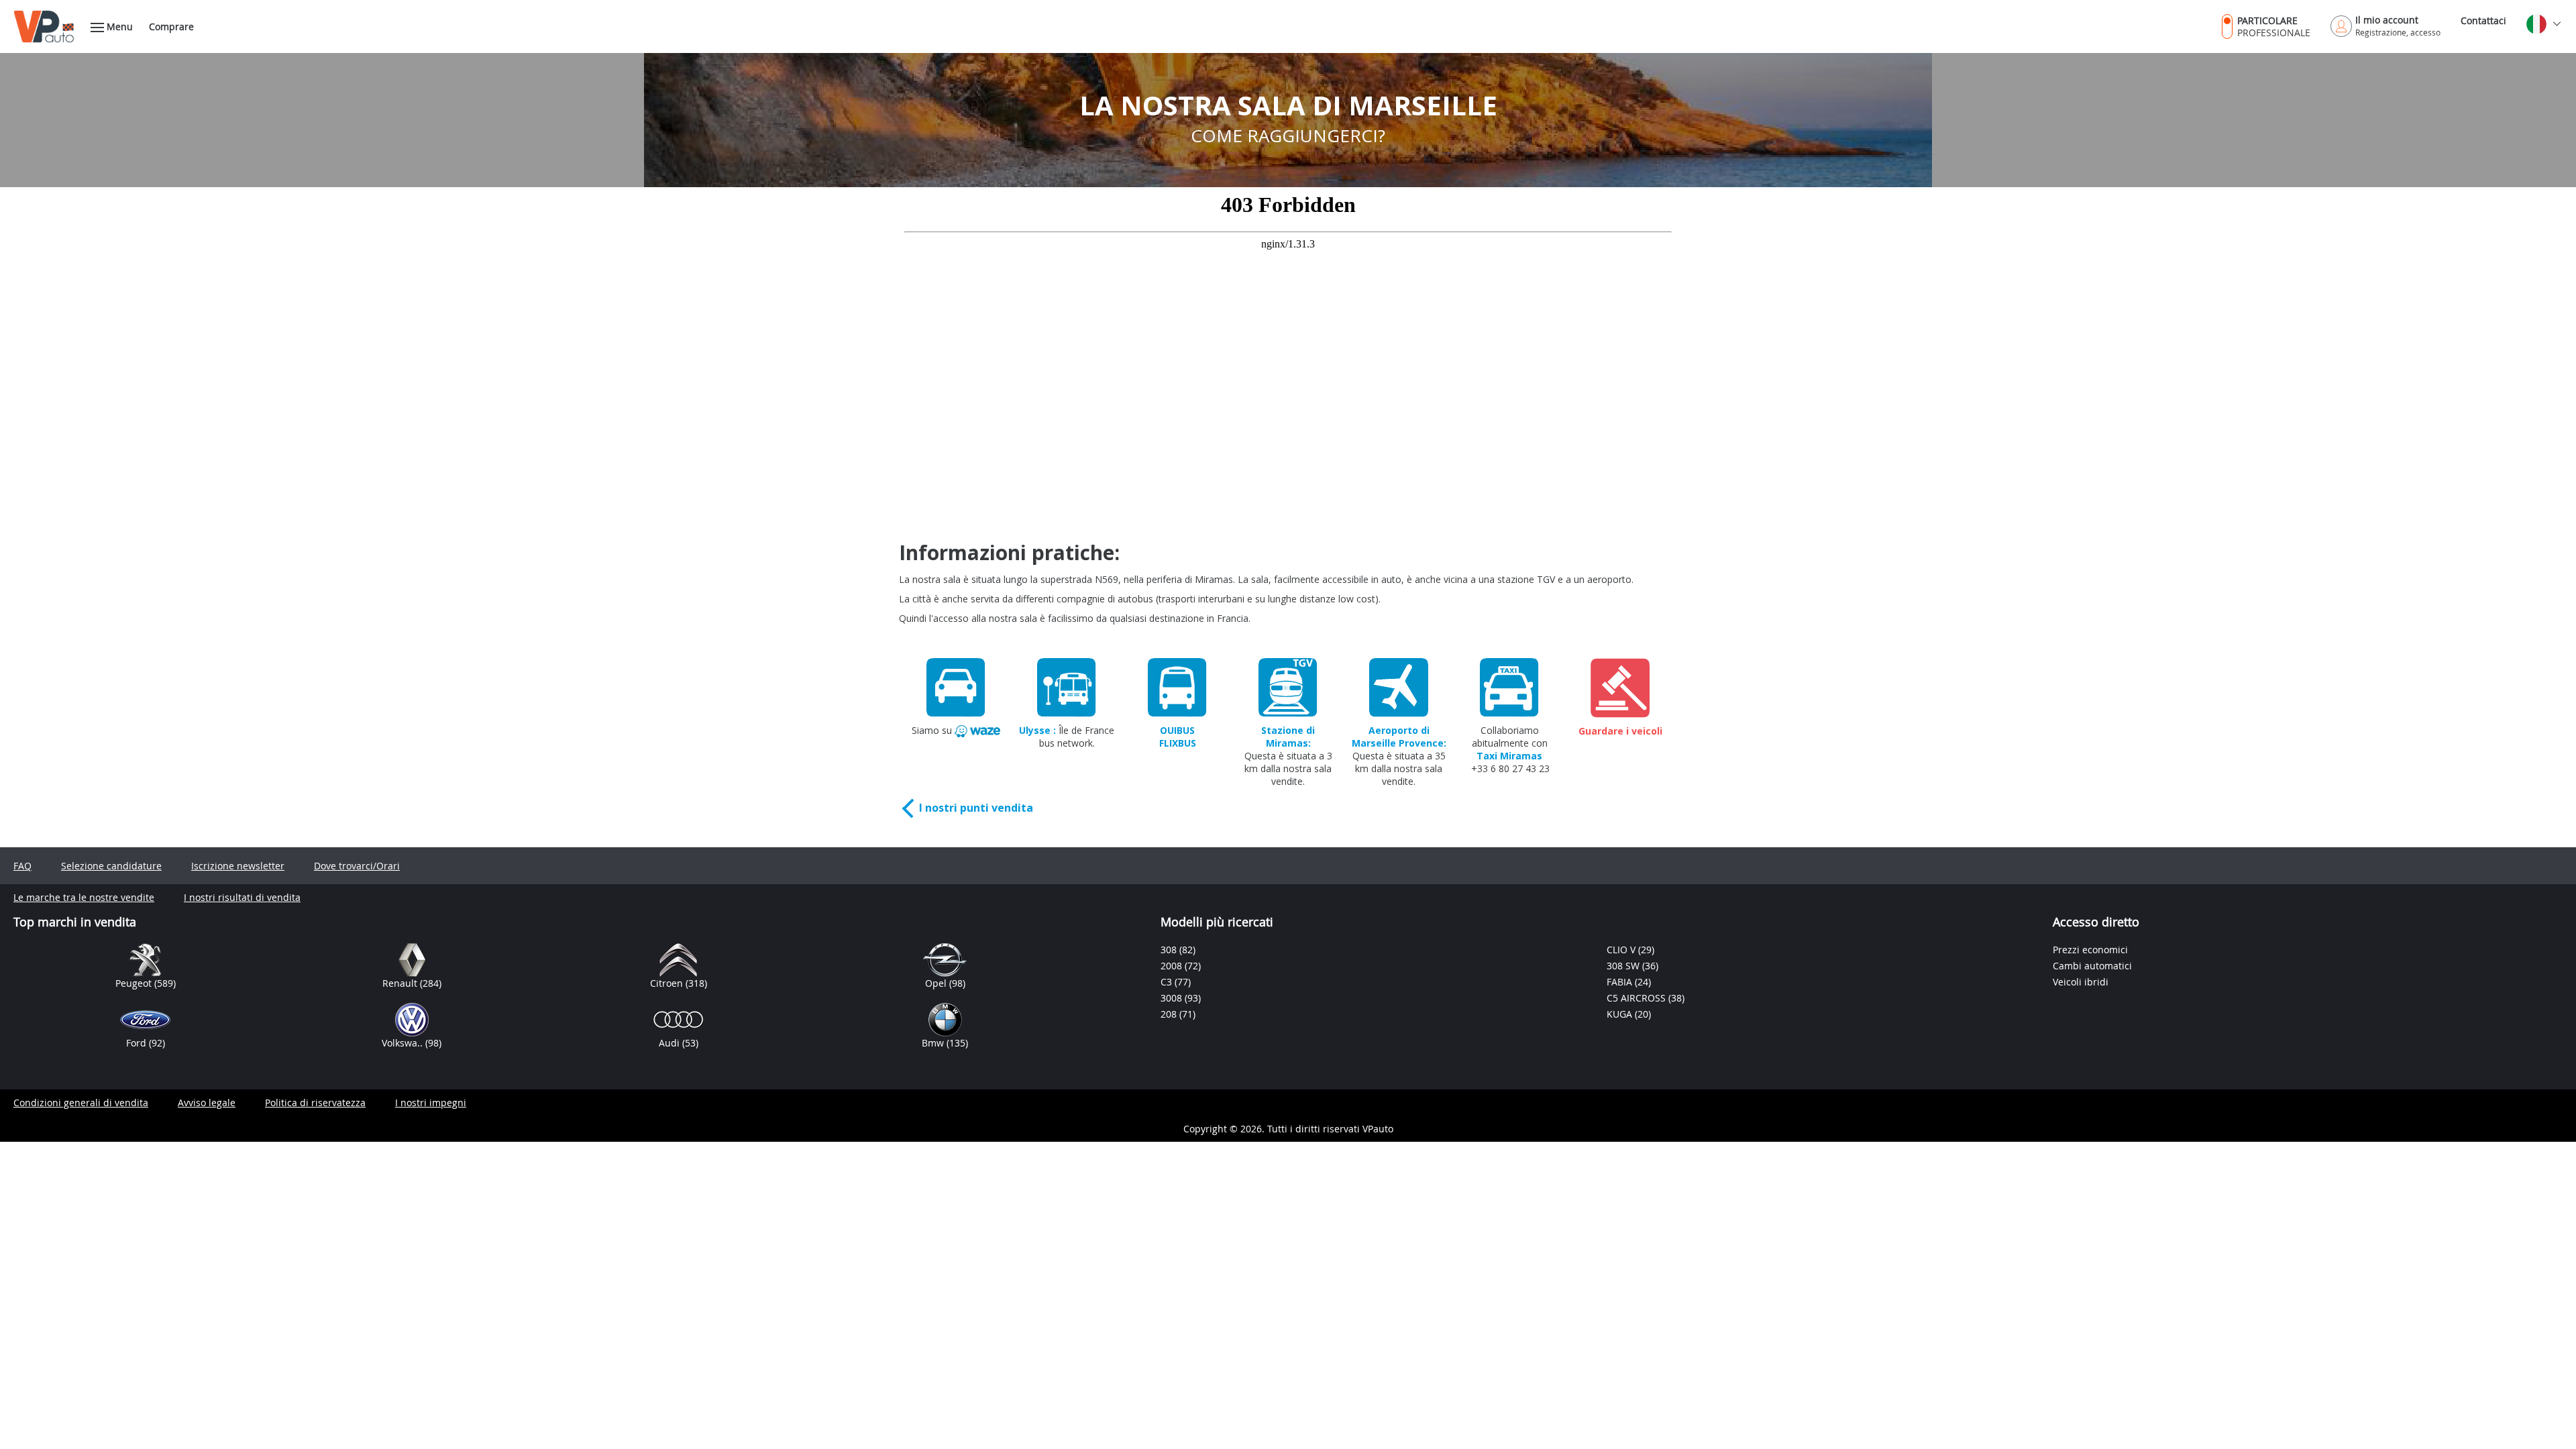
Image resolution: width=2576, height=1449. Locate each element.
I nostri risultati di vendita (242, 897)
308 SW (1624, 966)
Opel (937, 983)
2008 (1173, 966)
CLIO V (1622, 950)
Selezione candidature (111, 866)
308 (1170, 950)
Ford (138, 1043)
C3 (1168, 982)
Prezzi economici (2090, 950)
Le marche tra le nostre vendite (84, 897)
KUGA (1621, 1014)
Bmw (934, 1043)
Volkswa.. (404, 1043)
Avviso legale (207, 1103)
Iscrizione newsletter (238, 866)
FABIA (1621, 982)
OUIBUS (1177, 730)
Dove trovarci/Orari (357, 866)
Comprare (171, 26)
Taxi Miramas (1509, 756)
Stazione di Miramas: (1288, 737)
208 (1170, 1014)
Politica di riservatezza (315, 1103)
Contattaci (2483, 20)
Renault (401, 983)
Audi (670, 1043)
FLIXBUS (1178, 743)
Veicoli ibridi (2081, 982)
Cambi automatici (2092, 966)
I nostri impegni (431, 1103)
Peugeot (135, 983)
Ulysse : (1037, 730)
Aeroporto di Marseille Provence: (1399, 737)
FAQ (22, 866)
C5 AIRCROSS (1638, 998)
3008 (1173, 998)
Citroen (668, 983)
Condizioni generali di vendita (81, 1103)
